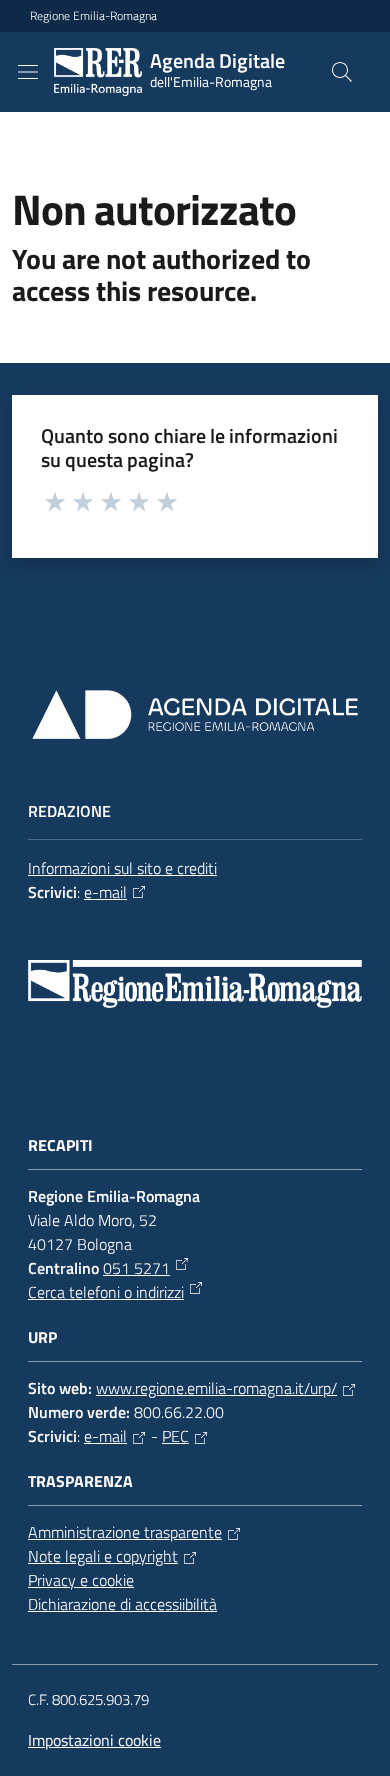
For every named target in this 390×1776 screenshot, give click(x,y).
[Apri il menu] (28, 72)
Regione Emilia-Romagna (93, 16)
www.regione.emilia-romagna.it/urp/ (216, 1388)
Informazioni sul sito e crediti (122, 868)
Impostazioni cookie (94, 1740)
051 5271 (136, 1268)
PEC (175, 1436)
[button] (342, 72)
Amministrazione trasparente (125, 1532)
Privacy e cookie (81, 1580)
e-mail (105, 892)
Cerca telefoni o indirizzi (106, 1292)
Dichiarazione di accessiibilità (122, 1604)
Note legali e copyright (103, 1556)
